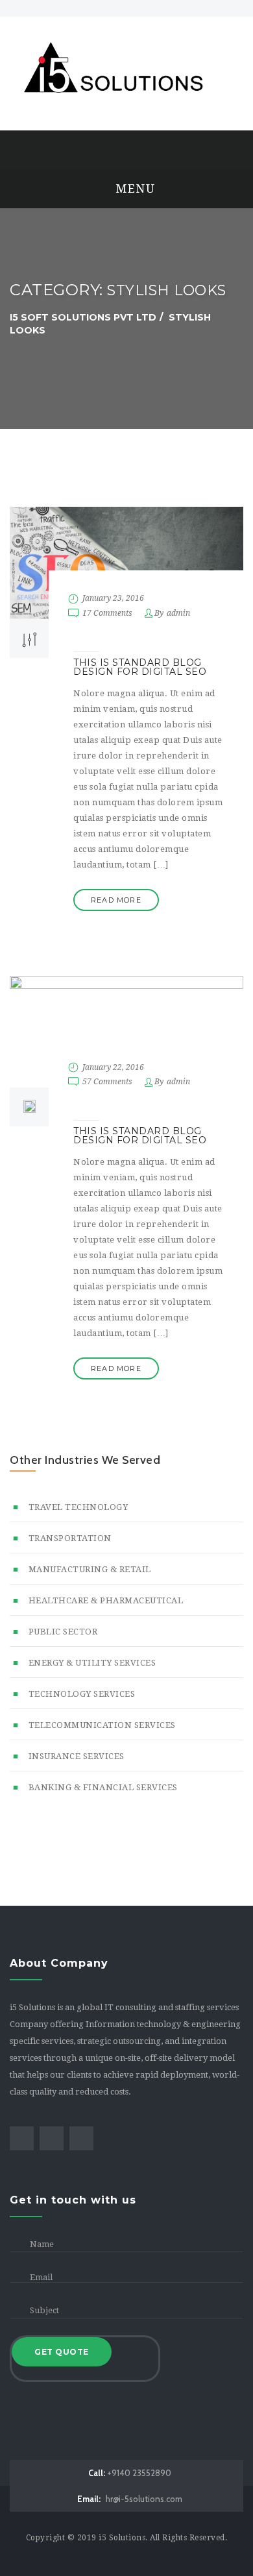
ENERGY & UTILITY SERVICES (92, 1663)
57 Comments (107, 1082)
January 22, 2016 (113, 1067)
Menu (134, 188)
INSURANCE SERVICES (77, 1756)
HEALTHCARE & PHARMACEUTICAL (106, 1600)
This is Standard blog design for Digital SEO (140, 667)
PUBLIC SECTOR (63, 1632)
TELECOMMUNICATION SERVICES (102, 1725)
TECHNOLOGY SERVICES (82, 1694)
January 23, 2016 (113, 598)
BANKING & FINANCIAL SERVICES (103, 1787)
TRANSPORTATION (70, 1538)
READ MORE (116, 900)
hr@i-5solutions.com (130, 2499)
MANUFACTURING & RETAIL (90, 1569)
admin (178, 613)
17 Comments (107, 613)
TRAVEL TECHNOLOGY (78, 1507)
